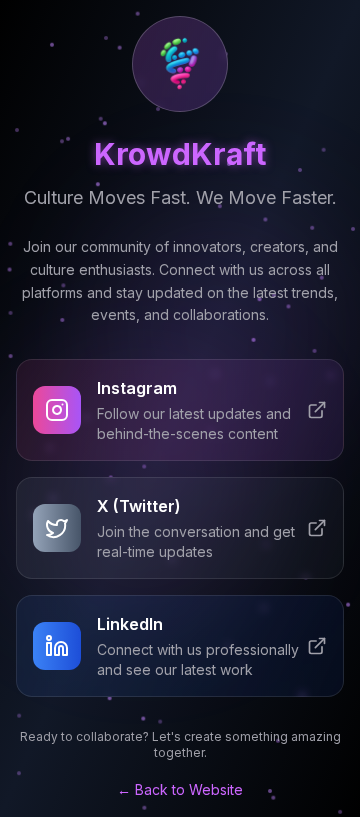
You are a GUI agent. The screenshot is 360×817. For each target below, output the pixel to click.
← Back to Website (180, 789)
